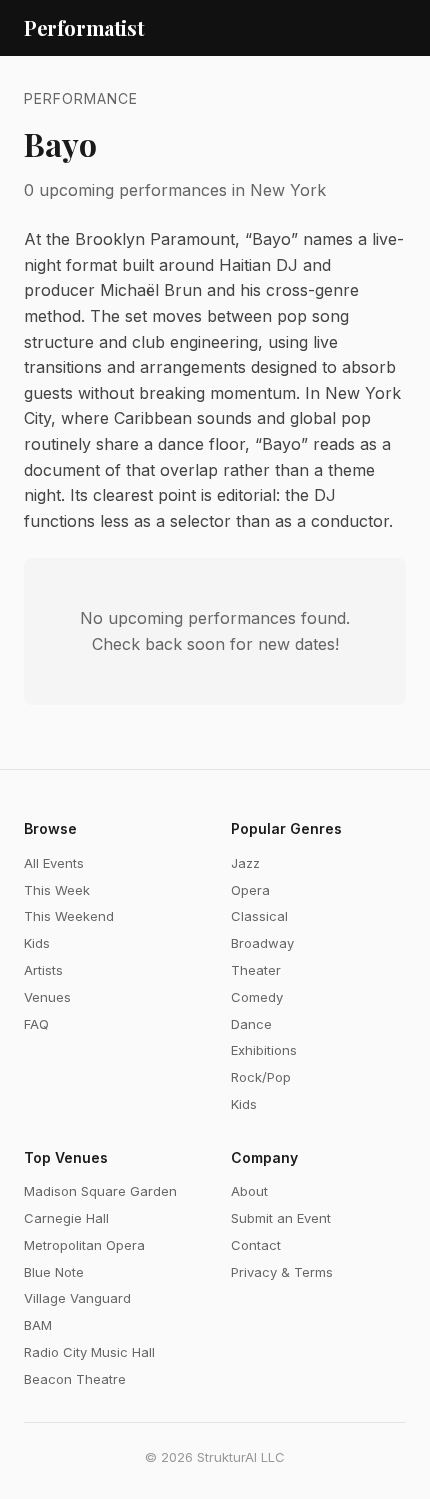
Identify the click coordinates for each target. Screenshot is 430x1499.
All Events (54, 863)
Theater (256, 970)
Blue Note (54, 1272)
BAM (38, 1325)
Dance (251, 1024)
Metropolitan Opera (84, 1245)
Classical (259, 916)
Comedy (257, 997)
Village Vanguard (77, 1298)
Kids (37, 943)
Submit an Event (281, 1218)
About (249, 1191)
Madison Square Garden (100, 1191)
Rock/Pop (261, 1077)
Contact (256, 1245)
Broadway (262, 943)
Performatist (84, 27)
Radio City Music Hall (89, 1352)
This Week (57, 890)
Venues (47, 997)
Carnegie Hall (66, 1218)
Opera (250, 890)
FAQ (36, 1024)
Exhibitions (264, 1050)
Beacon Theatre (75, 1379)
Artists (43, 970)
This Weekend (69, 916)
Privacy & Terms (282, 1272)
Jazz (245, 863)
